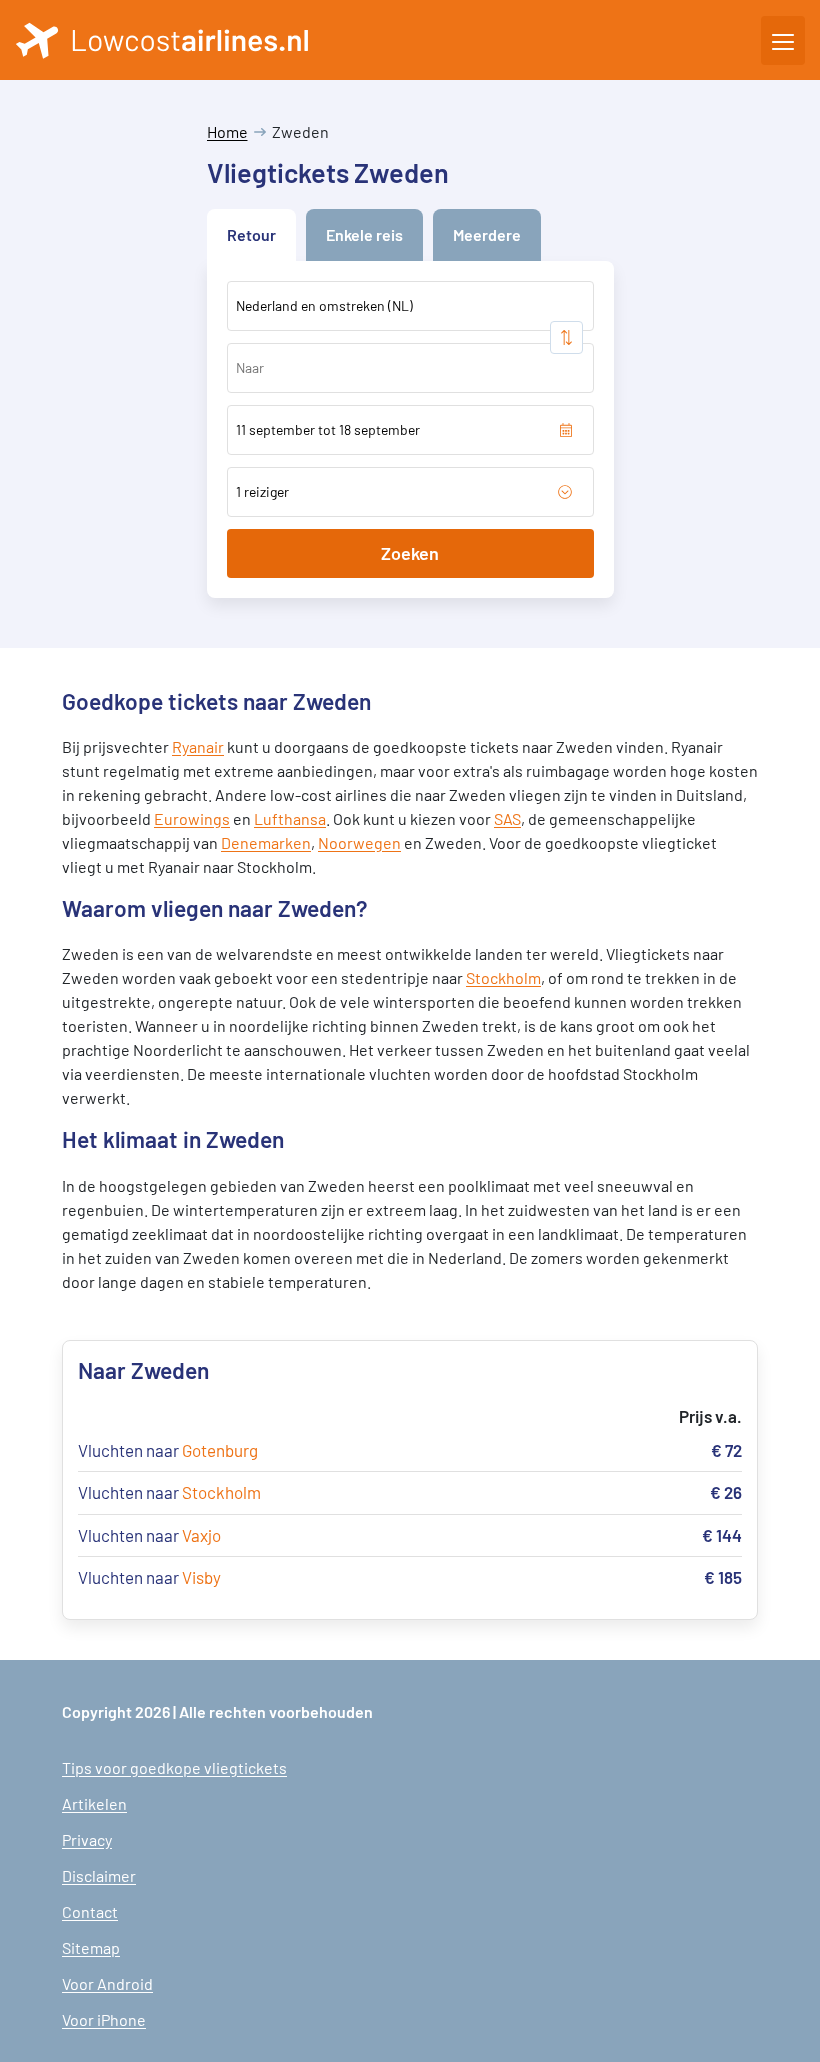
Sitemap (91, 1947)
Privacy (87, 1839)
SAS (507, 818)
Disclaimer (99, 1875)
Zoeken (410, 553)
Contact (90, 1911)
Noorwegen (359, 842)
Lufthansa (290, 818)
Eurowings (192, 818)
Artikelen (94, 1803)
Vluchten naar (168, 1450)
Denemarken (266, 842)
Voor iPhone (104, 2019)
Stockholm (503, 977)
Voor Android (107, 1983)
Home (227, 131)
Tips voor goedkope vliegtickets (174, 1767)
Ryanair (198, 746)
